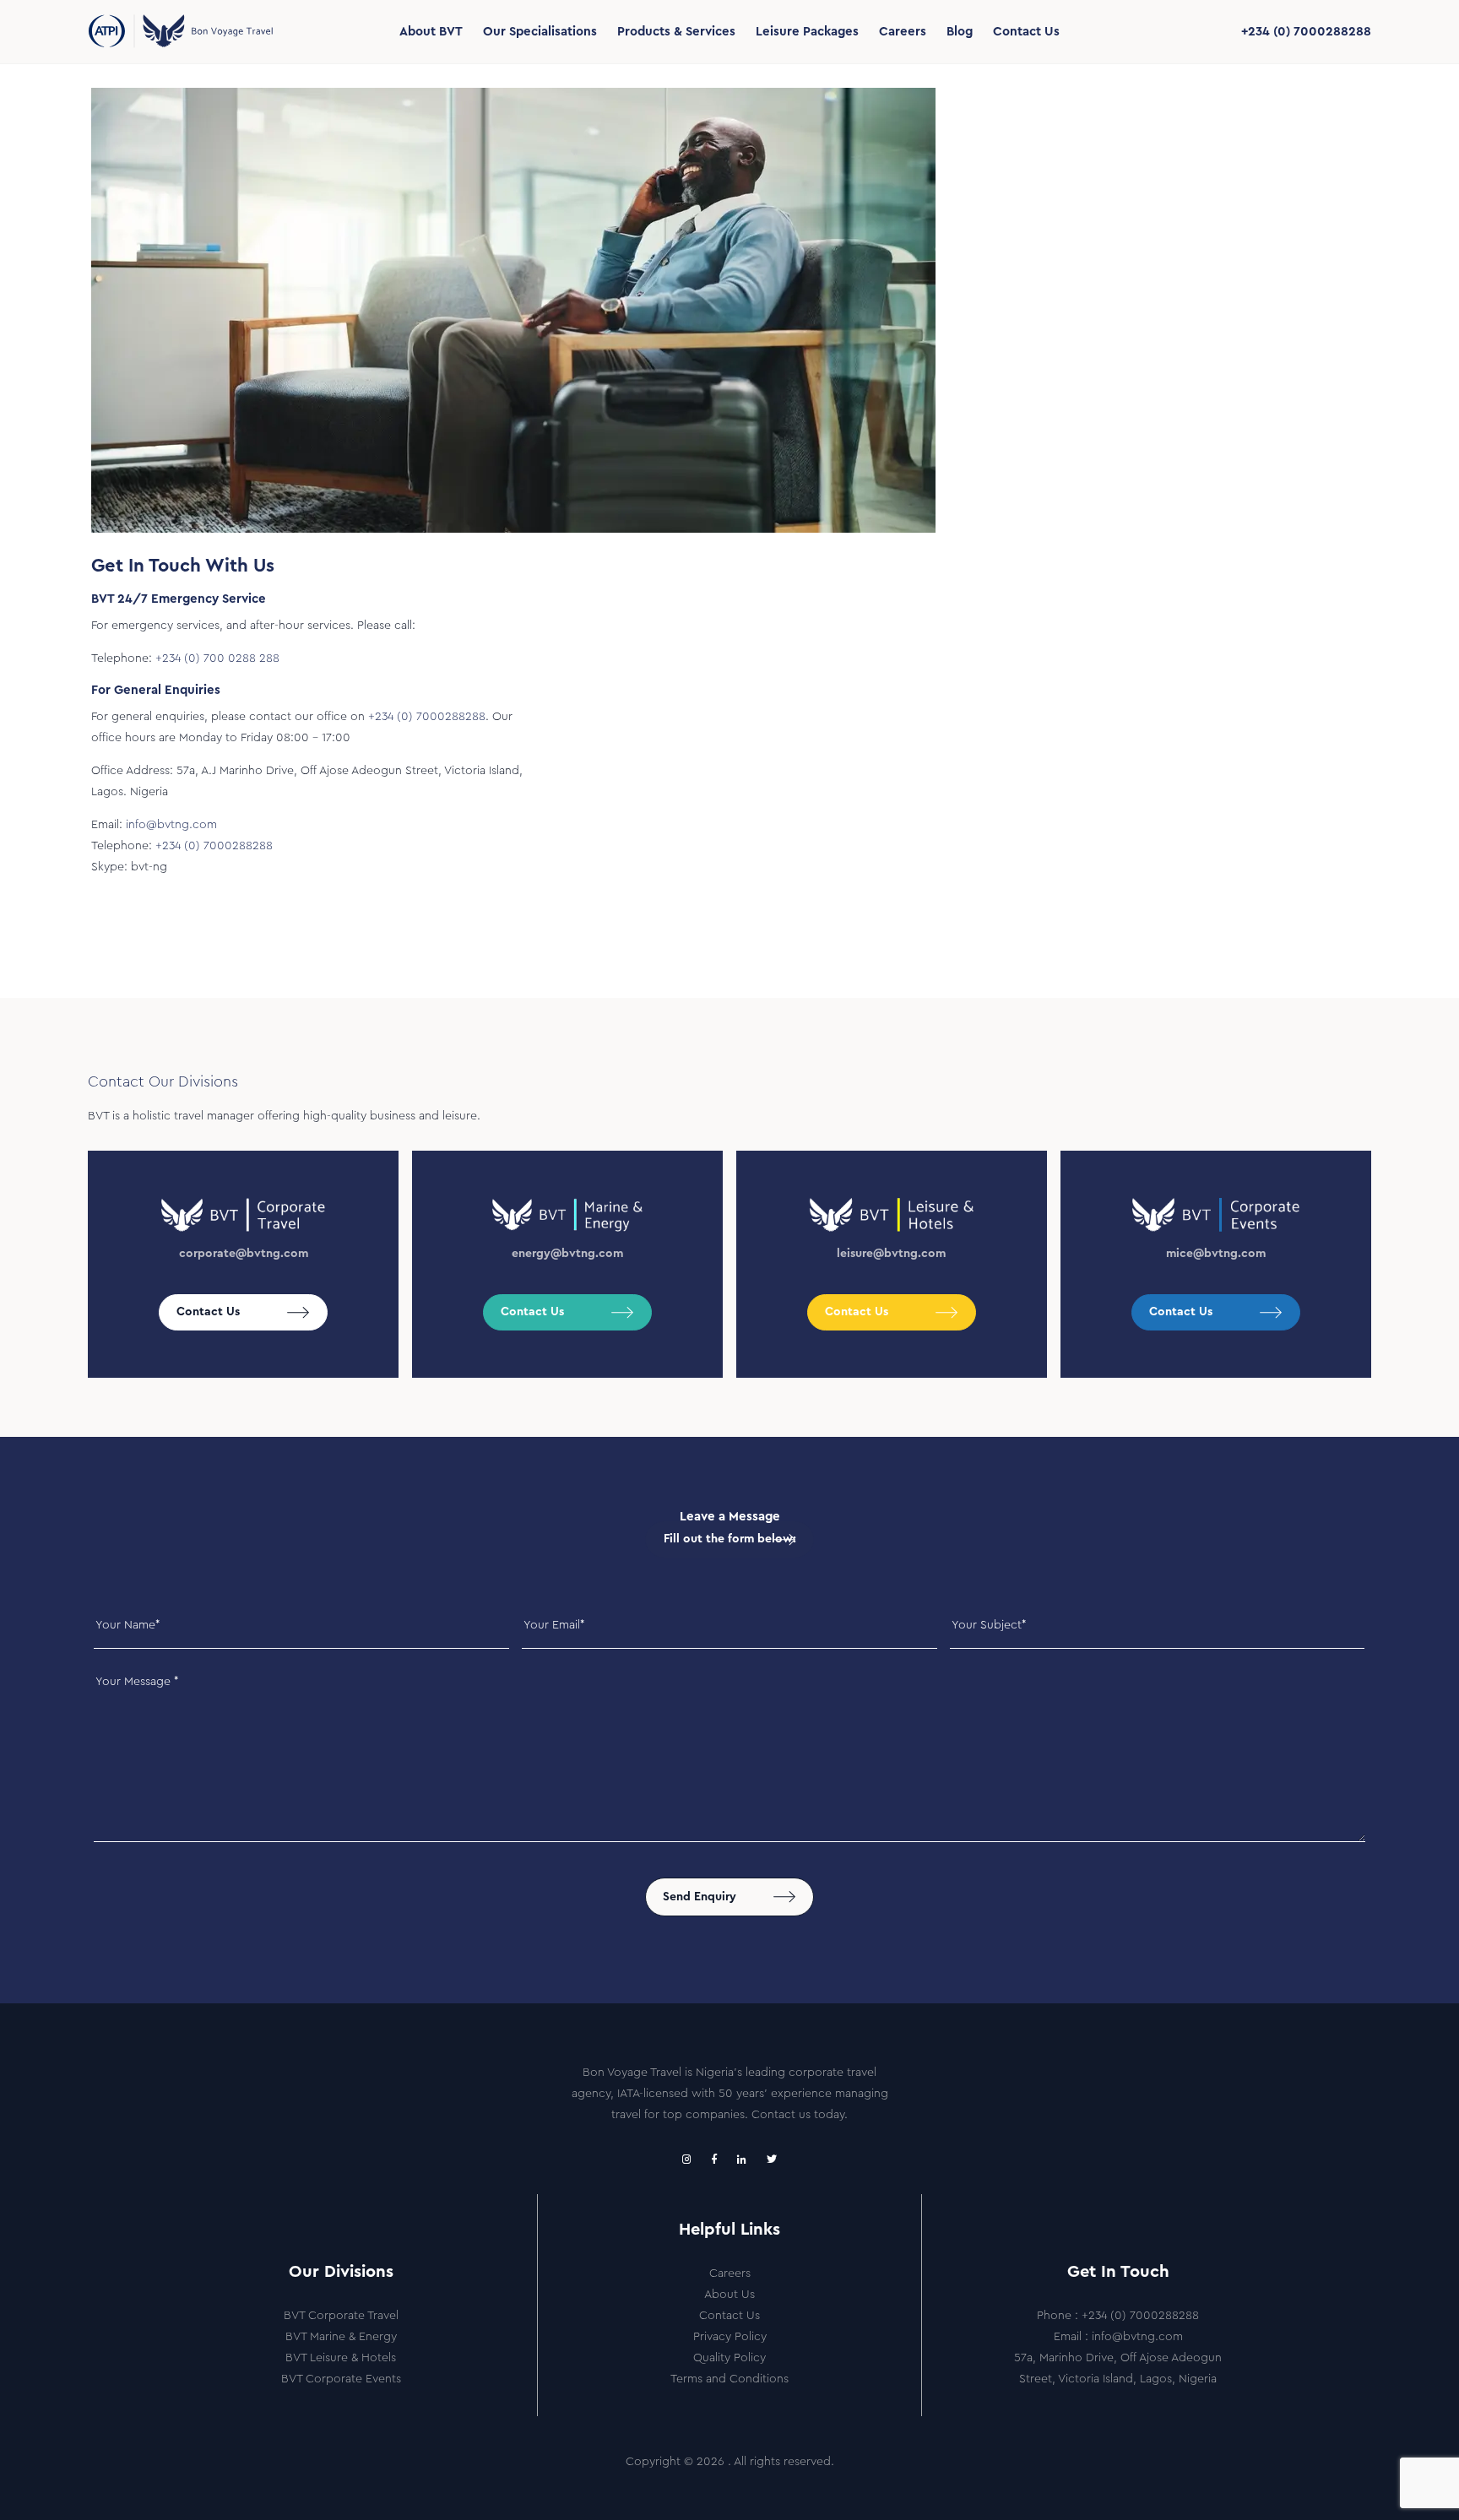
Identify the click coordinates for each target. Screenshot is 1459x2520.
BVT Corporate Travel (341, 2316)
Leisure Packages (807, 32)
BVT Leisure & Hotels (341, 2358)
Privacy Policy (730, 2337)
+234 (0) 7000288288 (1306, 32)
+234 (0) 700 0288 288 (217, 658)
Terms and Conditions (729, 2379)
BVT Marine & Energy (341, 2337)
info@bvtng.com (171, 825)
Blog (960, 32)
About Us (729, 2295)
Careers (903, 32)
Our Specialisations (540, 32)
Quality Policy (729, 2358)
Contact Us (1026, 32)
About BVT (431, 32)
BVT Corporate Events (341, 2379)
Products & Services (676, 32)
